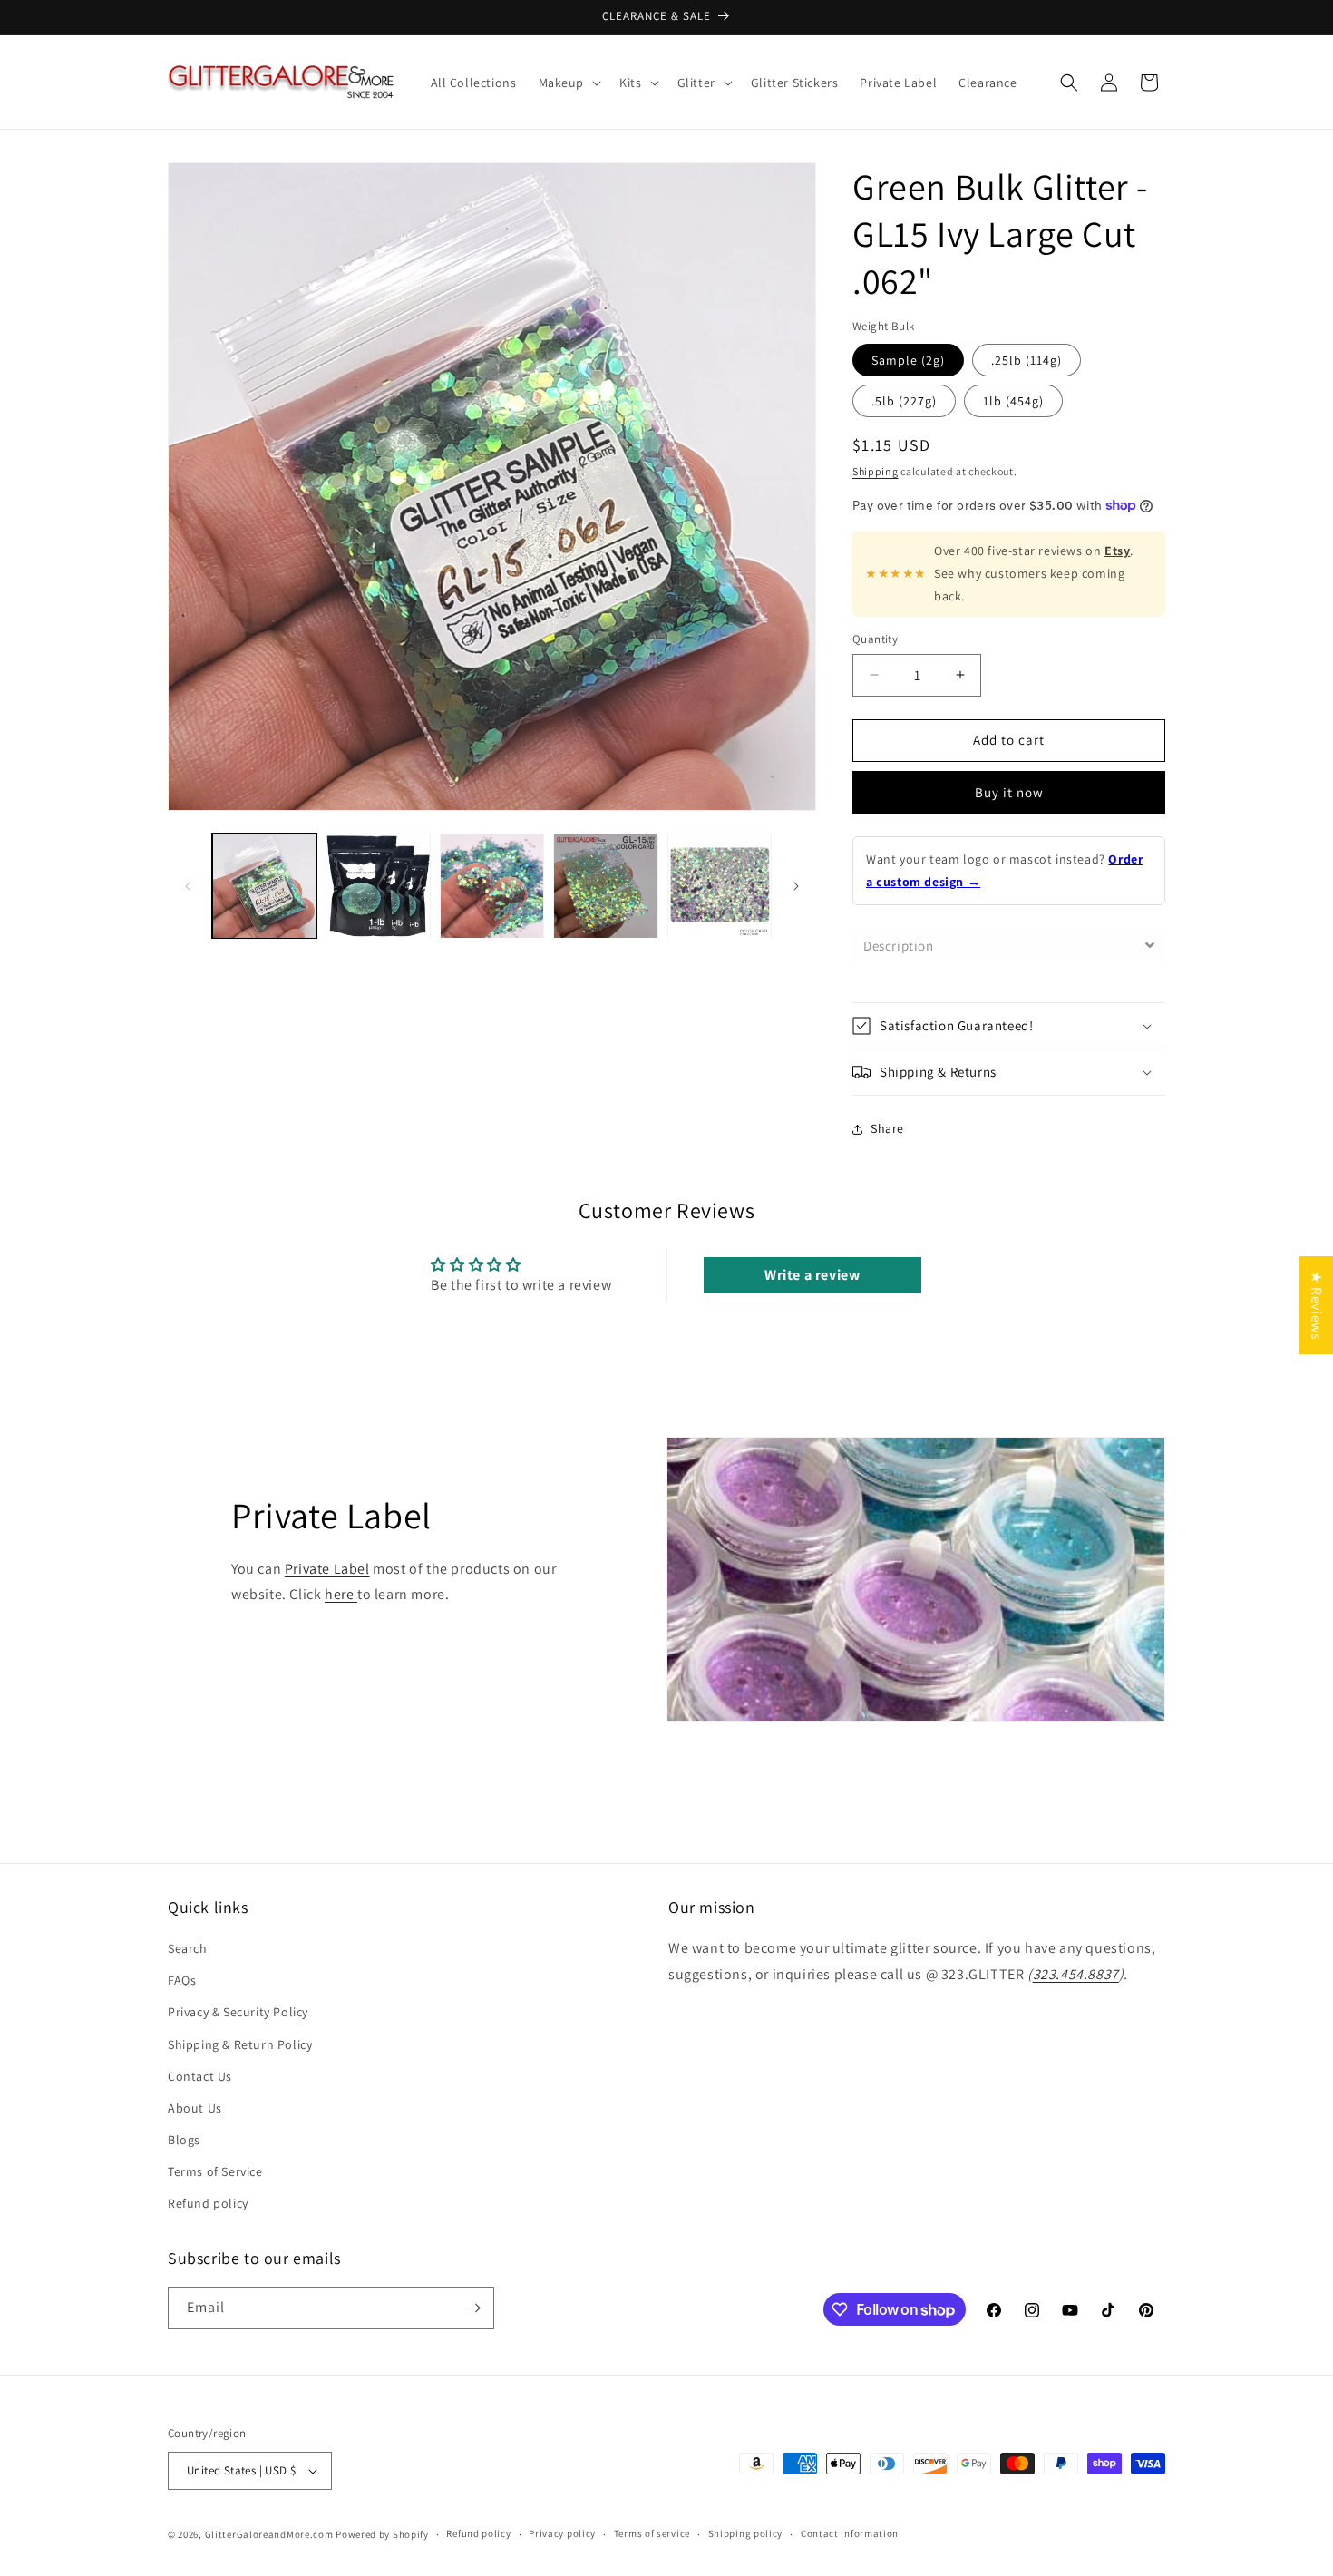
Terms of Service (215, 2171)
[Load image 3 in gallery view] (492, 886)
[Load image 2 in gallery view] (378, 886)
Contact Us (200, 2076)
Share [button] (887, 1128)
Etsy (1117, 551)
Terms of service (652, 2533)
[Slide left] (188, 886)
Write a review (812, 1275)
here (341, 1594)
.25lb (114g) (1027, 360)
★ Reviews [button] (1316, 1305)
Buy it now (1009, 792)
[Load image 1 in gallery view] (264, 886)
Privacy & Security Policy (238, 2012)
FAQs (182, 1980)
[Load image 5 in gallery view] (720, 886)
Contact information (850, 2533)
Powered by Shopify (382, 2534)
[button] (569, 83)
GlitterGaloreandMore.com (269, 2534)
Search (188, 1948)
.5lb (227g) (904, 401)
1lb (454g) (1013, 401)
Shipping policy (746, 2533)
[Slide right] (796, 886)
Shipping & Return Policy (240, 2044)
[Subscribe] (473, 2308)
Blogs (184, 2140)
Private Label (327, 1569)
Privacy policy (562, 2533)
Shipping (876, 471)
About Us (195, 2108)
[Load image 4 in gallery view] (605, 886)
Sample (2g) (908, 360)
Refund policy (208, 2204)
